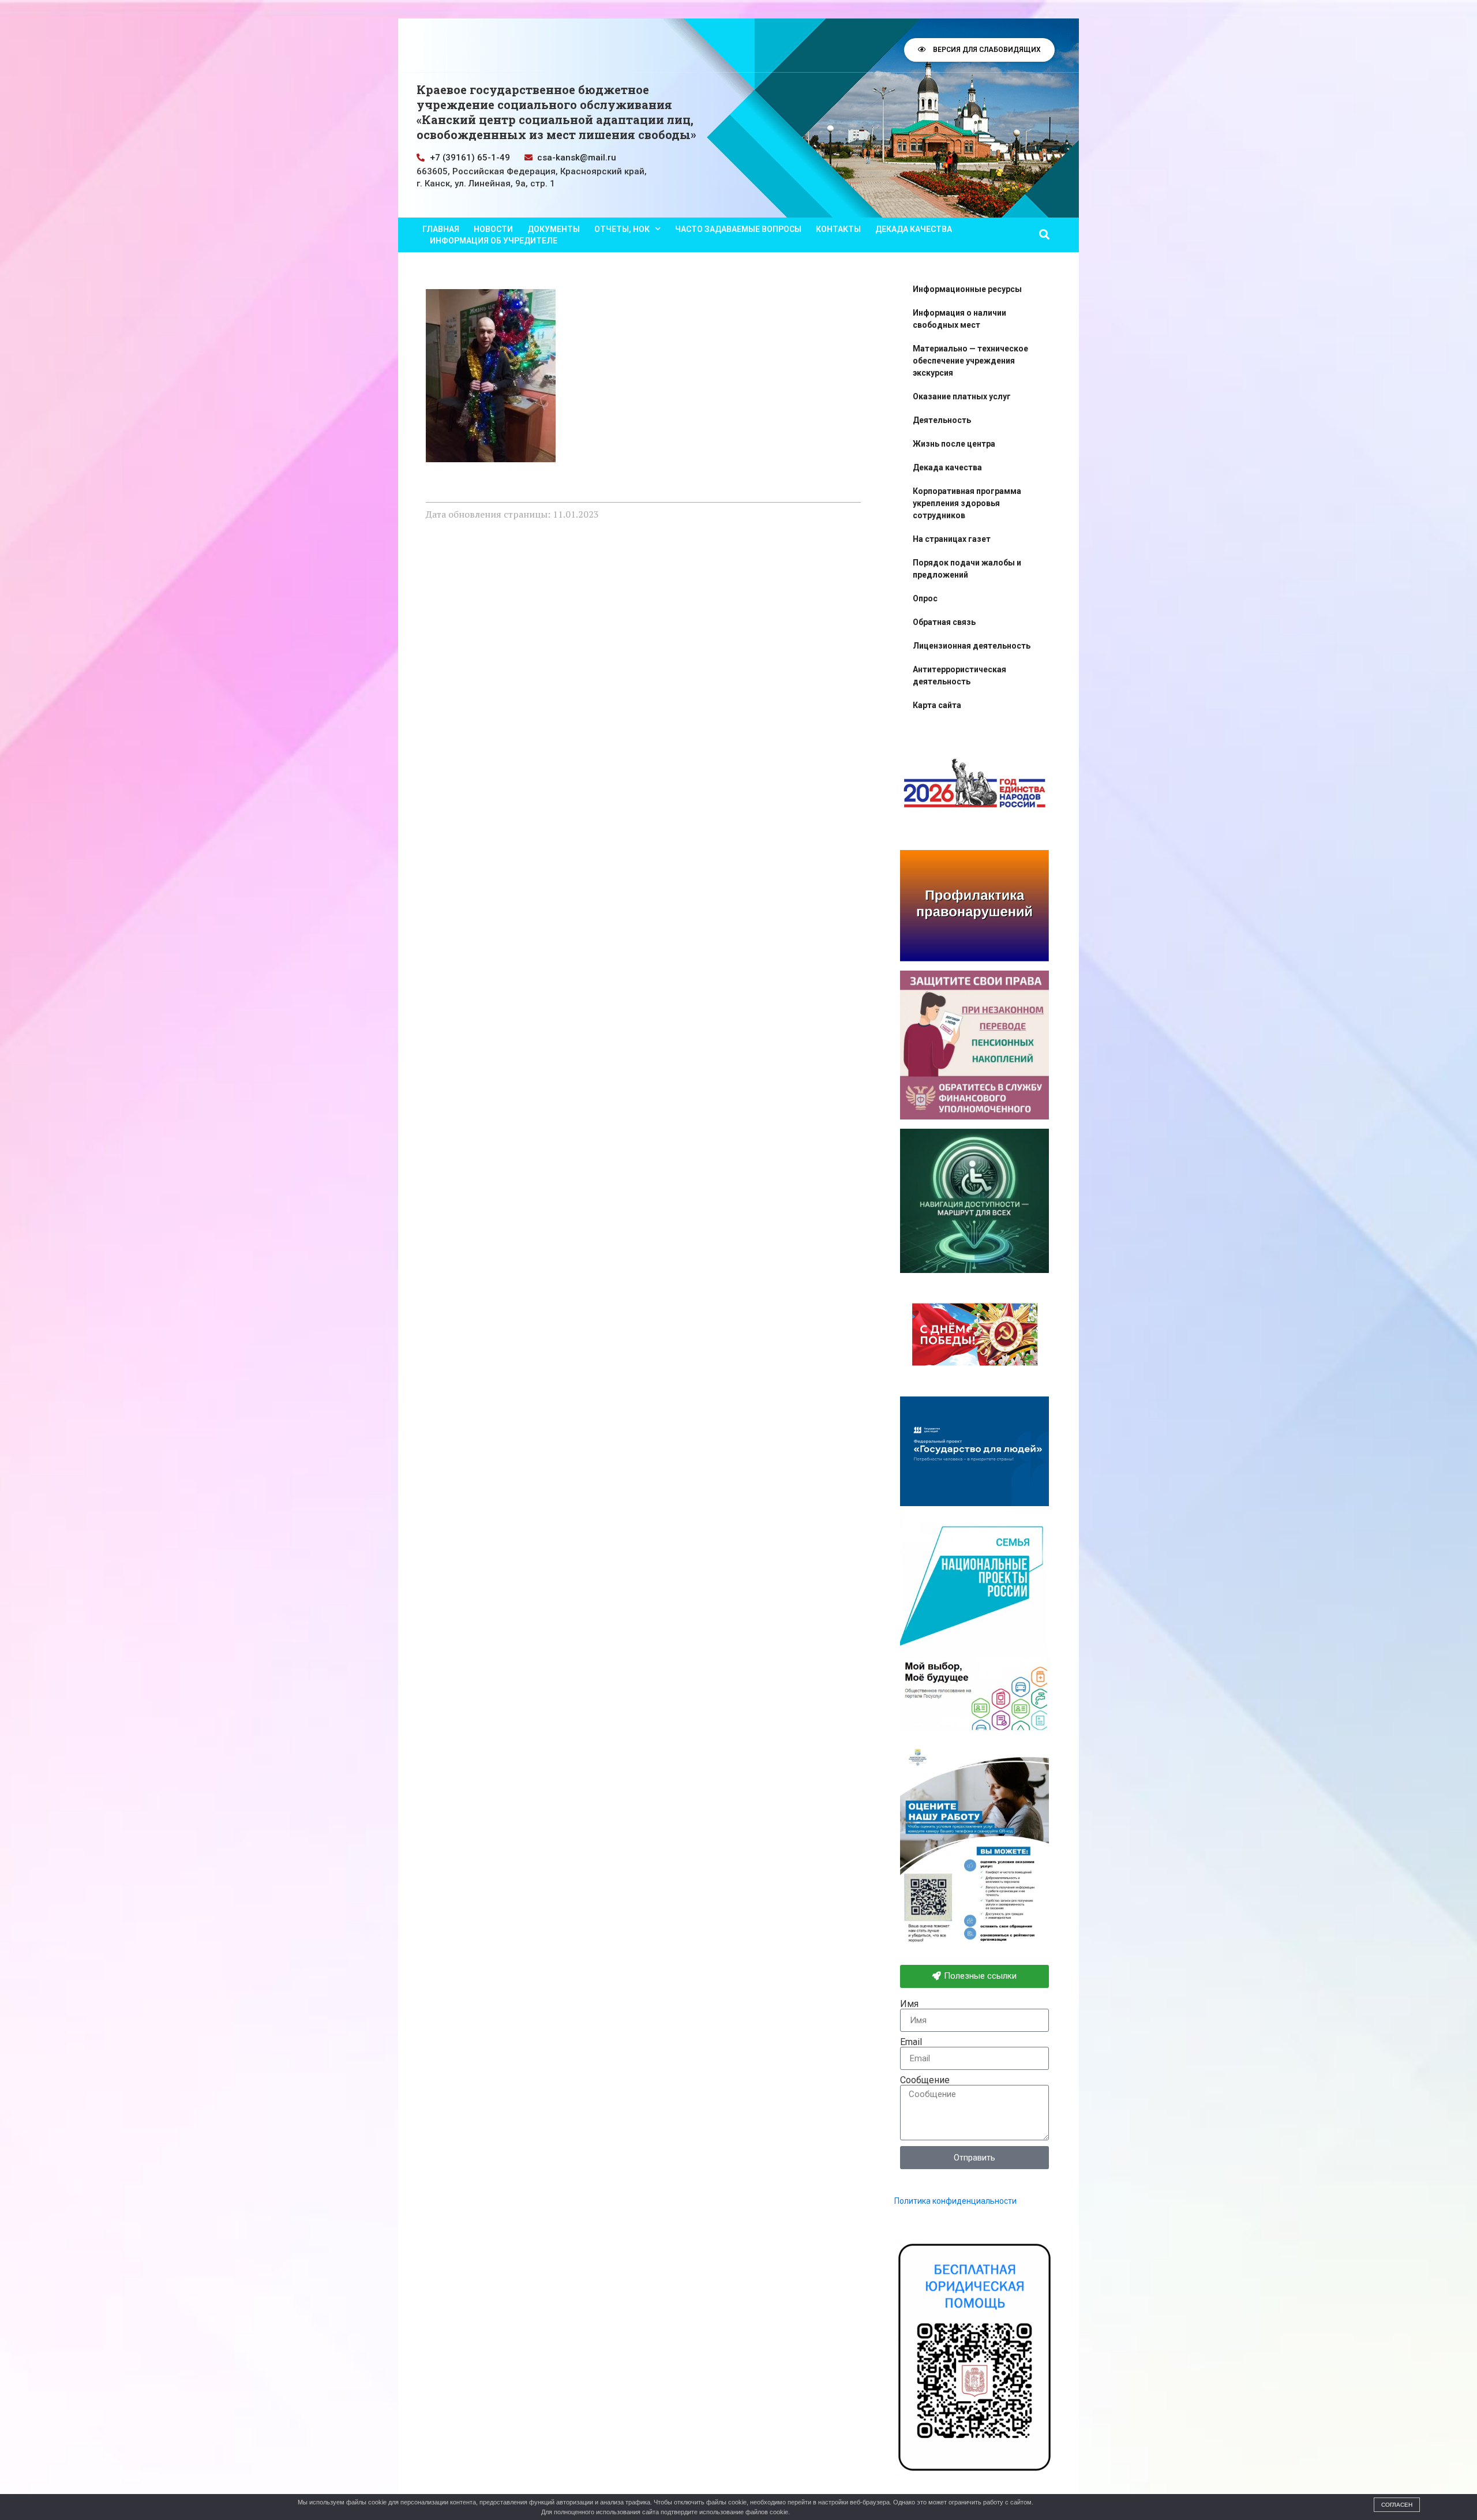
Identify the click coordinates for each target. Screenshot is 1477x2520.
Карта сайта (937, 705)
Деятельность (942, 420)
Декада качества (914, 229)
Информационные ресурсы (967, 289)
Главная (441, 229)
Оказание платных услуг (962, 396)
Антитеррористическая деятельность (959, 675)
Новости (493, 229)
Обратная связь (944, 622)
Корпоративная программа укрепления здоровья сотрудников (967, 503)
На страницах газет (952, 539)
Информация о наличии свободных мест (959, 319)
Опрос (925, 598)
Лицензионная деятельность (972, 646)
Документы (554, 229)
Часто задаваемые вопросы (738, 229)
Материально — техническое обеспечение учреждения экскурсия (970, 361)
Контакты (838, 229)
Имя (909, 2004)
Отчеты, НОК (622, 229)
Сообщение (925, 2080)
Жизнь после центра (954, 444)
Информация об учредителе (494, 241)
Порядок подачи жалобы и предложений (967, 569)
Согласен (1397, 2505)
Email (911, 2042)
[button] (1044, 235)
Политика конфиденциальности (955, 2201)
